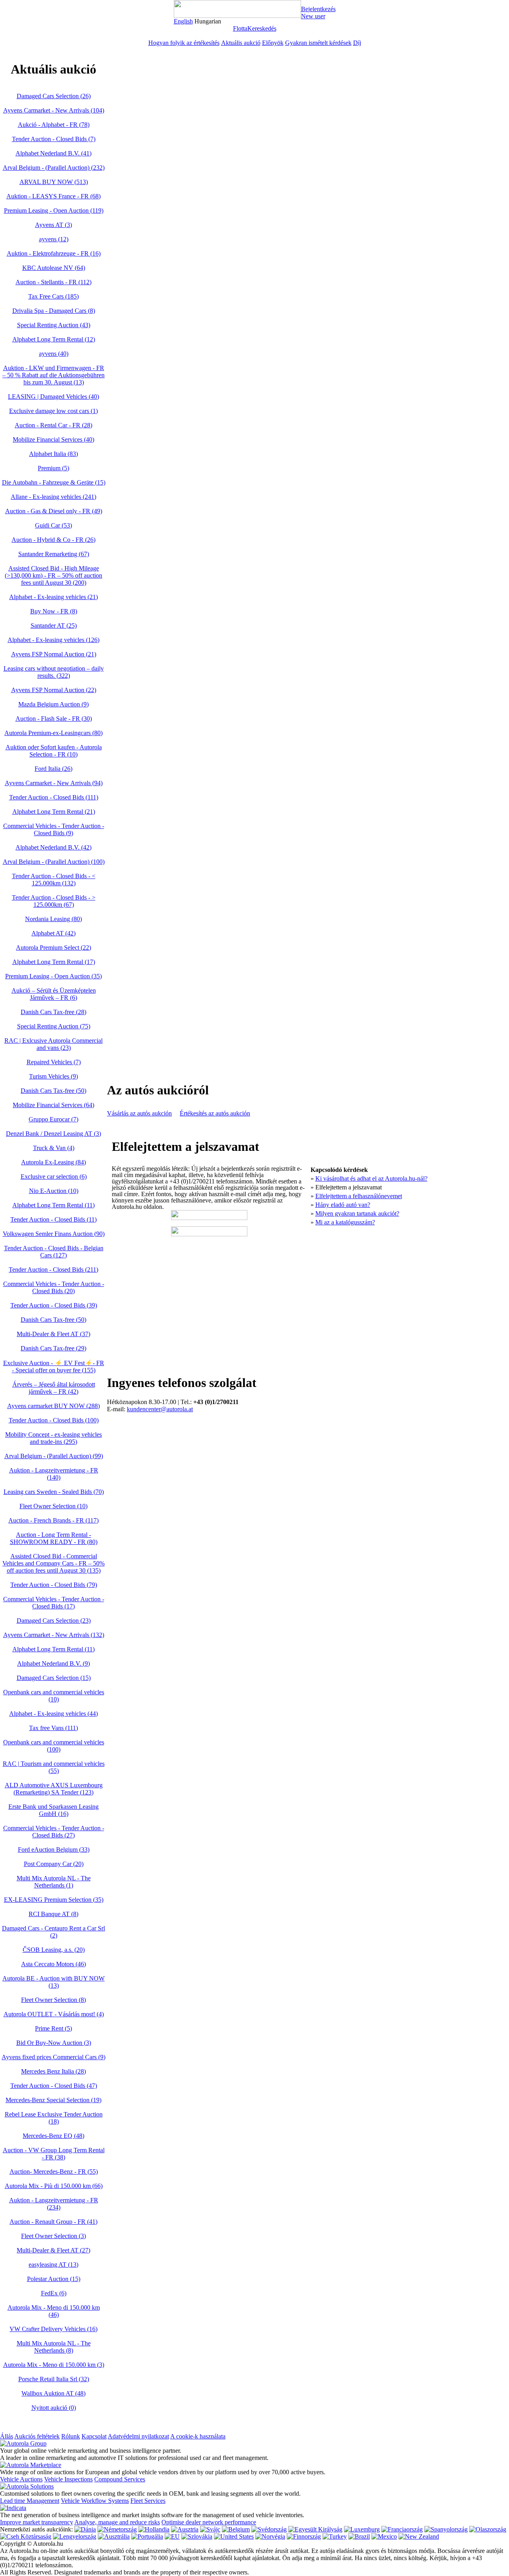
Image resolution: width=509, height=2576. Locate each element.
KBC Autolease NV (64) (54, 268)
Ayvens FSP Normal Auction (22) (54, 690)
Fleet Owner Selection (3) (53, 2236)
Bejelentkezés (318, 9)
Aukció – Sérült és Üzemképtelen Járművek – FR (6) (54, 994)
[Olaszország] (488, 2529)
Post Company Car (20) (54, 1864)
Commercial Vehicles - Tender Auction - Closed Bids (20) (54, 1287)
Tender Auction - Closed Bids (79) (54, 1585)
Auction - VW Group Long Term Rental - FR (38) (54, 2154)
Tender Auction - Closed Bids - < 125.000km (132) (54, 880)
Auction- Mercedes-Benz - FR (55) (54, 2172)
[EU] (172, 2536)
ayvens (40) (54, 354)
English (183, 21)
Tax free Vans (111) (53, 1728)
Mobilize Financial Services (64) (53, 1105)
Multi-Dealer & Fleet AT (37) (53, 1334)
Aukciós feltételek (37, 2436)
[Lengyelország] (75, 2536)
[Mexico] (384, 2536)
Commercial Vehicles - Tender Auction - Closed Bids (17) (54, 1603)
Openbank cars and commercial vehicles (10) (54, 1696)
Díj (357, 43)
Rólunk (71, 2436)
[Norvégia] (270, 2536)
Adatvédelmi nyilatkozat (138, 2436)
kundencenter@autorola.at (160, 1409)
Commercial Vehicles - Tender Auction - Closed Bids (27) (54, 1832)
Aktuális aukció (241, 43)
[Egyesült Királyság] (315, 2529)
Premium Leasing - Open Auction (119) (54, 210)
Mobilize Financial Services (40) (53, 439)
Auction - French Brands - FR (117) (53, 1520)
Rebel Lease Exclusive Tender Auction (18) (54, 2118)
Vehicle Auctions (21, 2479)
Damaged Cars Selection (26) (54, 96)
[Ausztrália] (114, 2536)
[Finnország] (304, 2536)
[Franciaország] (402, 2529)
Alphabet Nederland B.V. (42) (53, 847)
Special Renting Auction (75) (54, 1026)
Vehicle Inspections (68, 2479)
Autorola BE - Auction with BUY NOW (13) (53, 1982)
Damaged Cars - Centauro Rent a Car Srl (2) (53, 1932)
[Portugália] (147, 2536)
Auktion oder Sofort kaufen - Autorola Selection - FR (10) (54, 751)
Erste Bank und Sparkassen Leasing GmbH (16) (53, 1810)
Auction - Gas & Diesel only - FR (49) (54, 511)
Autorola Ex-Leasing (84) (53, 1162)
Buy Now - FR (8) (54, 611)
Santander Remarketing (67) (54, 554)
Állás (7, 2436)
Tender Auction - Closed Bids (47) (54, 2086)
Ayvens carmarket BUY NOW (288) (53, 1406)
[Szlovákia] (197, 2536)
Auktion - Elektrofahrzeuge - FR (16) (54, 253)
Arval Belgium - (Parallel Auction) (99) (54, 1456)
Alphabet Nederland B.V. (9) (53, 1663)
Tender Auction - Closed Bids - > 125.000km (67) (54, 901)
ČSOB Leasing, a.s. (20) (54, 1950)
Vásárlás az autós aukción (139, 1113)
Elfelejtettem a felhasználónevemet (359, 1196)
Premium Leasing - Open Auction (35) (53, 976)
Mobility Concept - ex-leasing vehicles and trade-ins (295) (53, 1438)
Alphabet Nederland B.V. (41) (53, 153)
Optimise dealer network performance (209, 2522)
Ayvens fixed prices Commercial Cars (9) (53, 2057)
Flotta (240, 28)
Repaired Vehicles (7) (54, 1062)
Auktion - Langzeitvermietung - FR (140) (54, 1474)
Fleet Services (148, 2501)
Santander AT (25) (54, 626)
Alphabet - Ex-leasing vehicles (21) (53, 597)
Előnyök (273, 43)
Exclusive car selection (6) (54, 1176)
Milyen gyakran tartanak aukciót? (357, 1213)
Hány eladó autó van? (343, 1205)
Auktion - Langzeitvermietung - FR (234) (54, 2204)
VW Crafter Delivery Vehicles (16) (53, 2329)
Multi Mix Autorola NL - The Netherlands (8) (54, 2347)
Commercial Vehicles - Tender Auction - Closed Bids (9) (54, 829)
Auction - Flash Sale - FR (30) (54, 719)
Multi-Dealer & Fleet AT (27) (53, 2250)
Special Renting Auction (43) (54, 325)
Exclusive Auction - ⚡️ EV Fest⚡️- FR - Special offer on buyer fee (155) (54, 1367)
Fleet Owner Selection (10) (53, 1506)
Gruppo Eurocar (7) (53, 1119)
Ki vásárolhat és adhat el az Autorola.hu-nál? (371, 1178)
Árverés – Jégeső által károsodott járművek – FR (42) (54, 1388)
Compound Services (120, 2479)
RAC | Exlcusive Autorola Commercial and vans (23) (53, 1044)
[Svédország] (269, 2529)
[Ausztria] (185, 2529)
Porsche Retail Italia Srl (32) (54, 2379)
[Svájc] (210, 2529)
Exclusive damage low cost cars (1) (53, 411)
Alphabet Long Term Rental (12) (54, 339)
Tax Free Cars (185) (53, 296)
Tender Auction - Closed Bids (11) (53, 1219)
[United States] (234, 2536)
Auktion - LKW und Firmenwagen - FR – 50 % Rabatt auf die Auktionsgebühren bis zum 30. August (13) (53, 375)
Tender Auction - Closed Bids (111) (54, 797)
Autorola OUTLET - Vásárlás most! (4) (54, 2014)
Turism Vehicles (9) (53, 1076)
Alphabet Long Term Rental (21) (54, 812)
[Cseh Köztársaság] (26, 2536)
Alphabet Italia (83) (53, 454)
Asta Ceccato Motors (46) (53, 1964)
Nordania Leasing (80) (53, 919)
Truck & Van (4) (54, 1148)
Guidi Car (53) (53, 525)
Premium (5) (53, 468)
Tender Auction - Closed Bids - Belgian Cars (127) (54, 1252)
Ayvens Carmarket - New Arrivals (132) (54, 1635)
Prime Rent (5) (53, 2028)
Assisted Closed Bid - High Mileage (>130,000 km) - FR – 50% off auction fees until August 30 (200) (53, 575)
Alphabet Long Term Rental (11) (53, 1205)
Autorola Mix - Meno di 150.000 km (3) (54, 2365)
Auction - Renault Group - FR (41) (53, 2222)
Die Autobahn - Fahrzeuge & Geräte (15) (54, 482)
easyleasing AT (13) (53, 2265)
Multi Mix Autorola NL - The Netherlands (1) (54, 1882)
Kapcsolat (94, 2436)
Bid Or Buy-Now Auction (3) (54, 2043)
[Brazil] (359, 2536)
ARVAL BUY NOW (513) (54, 182)
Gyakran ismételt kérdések (318, 43)
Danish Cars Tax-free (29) (53, 1348)
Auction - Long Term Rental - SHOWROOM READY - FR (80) (54, 1538)
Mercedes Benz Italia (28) (53, 2071)
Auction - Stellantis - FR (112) (53, 282)
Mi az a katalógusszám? (345, 1222)
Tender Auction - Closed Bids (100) (54, 1420)
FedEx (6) (54, 2293)
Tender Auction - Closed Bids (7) (54, 139)
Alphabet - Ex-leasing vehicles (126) (53, 640)
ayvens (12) (54, 239)
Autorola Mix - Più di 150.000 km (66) (54, 2186)
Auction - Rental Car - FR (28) (53, 425)
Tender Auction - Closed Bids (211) (53, 1270)
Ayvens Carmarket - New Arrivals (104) (54, 110)
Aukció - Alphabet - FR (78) (54, 125)
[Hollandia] (154, 2529)
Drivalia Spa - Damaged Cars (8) (54, 311)
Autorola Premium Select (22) (53, 948)
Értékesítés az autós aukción (215, 1113)
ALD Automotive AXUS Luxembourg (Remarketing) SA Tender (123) (54, 1789)
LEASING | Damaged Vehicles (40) (53, 397)
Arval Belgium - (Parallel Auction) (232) (54, 168)
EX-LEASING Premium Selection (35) (54, 1900)
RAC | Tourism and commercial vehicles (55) (54, 1767)
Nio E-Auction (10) (54, 1191)
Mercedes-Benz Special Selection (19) (53, 2100)
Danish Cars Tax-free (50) (53, 1091)
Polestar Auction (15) (54, 2279)
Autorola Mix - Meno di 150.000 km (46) (54, 2311)
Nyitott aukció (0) (54, 2408)
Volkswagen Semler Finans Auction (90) (54, 1234)
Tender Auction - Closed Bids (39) (54, 1305)
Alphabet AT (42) (53, 933)
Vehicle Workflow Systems (95, 2501)
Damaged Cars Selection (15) (54, 1678)
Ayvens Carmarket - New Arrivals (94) (54, 783)
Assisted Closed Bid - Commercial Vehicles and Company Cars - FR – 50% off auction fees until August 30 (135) (53, 1563)
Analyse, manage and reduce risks (117, 2522)
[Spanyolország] (446, 2529)
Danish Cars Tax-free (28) (53, 1012)
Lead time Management (30, 2501)
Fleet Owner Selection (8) (53, 2000)
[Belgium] (236, 2529)
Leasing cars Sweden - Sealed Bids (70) (54, 1492)
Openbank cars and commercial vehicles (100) (54, 1746)
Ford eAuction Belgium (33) (54, 1850)
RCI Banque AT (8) (53, 1914)
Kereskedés (262, 28)
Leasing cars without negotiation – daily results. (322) (54, 672)
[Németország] (117, 2529)
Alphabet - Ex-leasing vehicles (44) (53, 1714)
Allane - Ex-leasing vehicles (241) (53, 497)
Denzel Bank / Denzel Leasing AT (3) (53, 1134)
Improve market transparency (37, 2522)
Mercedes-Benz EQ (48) (53, 2136)
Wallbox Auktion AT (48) (53, 2393)
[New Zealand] (419, 2536)
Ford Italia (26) (53, 769)
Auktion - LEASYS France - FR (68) (53, 196)
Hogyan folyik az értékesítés (184, 43)
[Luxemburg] (362, 2529)
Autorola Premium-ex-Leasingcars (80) (53, 733)
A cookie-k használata (198, 2436)
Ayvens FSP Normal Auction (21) (54, 654)
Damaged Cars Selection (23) (54, 1621)
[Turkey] (335, 2536)
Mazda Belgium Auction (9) (53, 704)
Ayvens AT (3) (53, 225)
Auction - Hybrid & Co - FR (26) (53, 540)
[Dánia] (85, 2529)
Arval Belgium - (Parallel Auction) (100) (54, 862)
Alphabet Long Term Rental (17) (54, 962)
